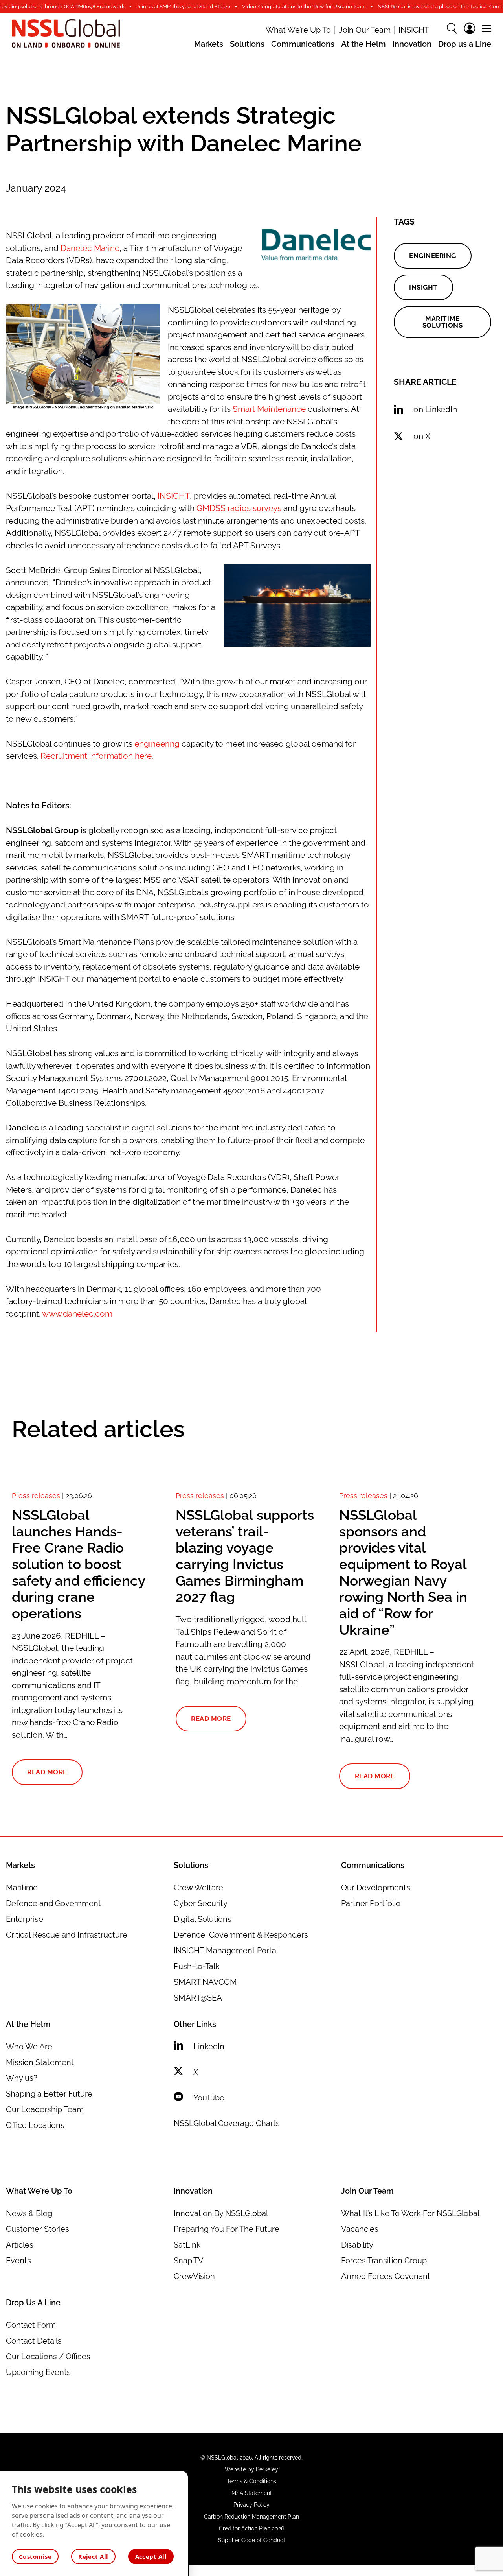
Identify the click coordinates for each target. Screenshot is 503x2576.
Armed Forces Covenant (386, 2276)
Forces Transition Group (384, 2261)
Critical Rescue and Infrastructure (67, 1935)
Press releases (36, 1496)
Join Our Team (365, 30)
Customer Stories (38, 2229)
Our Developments (376, 1888)
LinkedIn (209, 2047)
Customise (35, 2556)
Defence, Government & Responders (241, 1935)
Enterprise (25, 1919)
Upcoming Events (38, 2372)
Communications (303, 44)
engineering (157, 744)
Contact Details (34, 2341)
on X (422, 436)
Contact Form (31, 2325)
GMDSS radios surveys (239, 508)
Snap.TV (189, 2261)
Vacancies (360, 2229)
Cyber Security (201, 1903)
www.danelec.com (77, 1314)
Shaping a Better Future (49, 2094)
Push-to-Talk (197, 1966)
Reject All (93, 2556)
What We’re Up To (298, 30)
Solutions (247, 44)
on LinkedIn (435, 409)
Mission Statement (40, 2062)
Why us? (22, 2078)
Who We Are (29, 2047)
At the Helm (363, 44)
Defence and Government (53, 1903)
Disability (357, 2245)
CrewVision (194, 2276)
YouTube (209, 2098)
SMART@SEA (198, 1998)
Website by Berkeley (251, 2469)
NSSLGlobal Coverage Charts (227, 2123)
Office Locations (35, 2125)
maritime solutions (443, 322)
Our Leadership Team (45, 2109)
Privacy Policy (251, 2505)
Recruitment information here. (97, 756)
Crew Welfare (198, 1888)
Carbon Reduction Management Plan (251, 2517)
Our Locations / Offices (48, 2357)
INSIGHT (414, 30)
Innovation (412, 44)
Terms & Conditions (251, 2481)
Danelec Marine (90, 248)
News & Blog (29, 2213)
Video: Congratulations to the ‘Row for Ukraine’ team (304, 6)
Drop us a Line (465, 44)
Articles (20, 2245)
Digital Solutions (203, 1919)
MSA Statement (252, 2493)
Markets (209, 44)
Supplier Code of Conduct (252, 2540)
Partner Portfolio (371, 1903)
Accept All (151, 2556)
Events (18, 2261)
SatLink (187, 2245)
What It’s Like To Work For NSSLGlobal (410, 2213)
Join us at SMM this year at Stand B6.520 (183, 6)
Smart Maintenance (269, 409)
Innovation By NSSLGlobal (221, 2213)
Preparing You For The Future (227, 2229)
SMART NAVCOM (205, 1982)
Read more (47, 1772)
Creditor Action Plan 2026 (251, 2528)
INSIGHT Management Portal (226, 1951)
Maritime (22, 1888)
